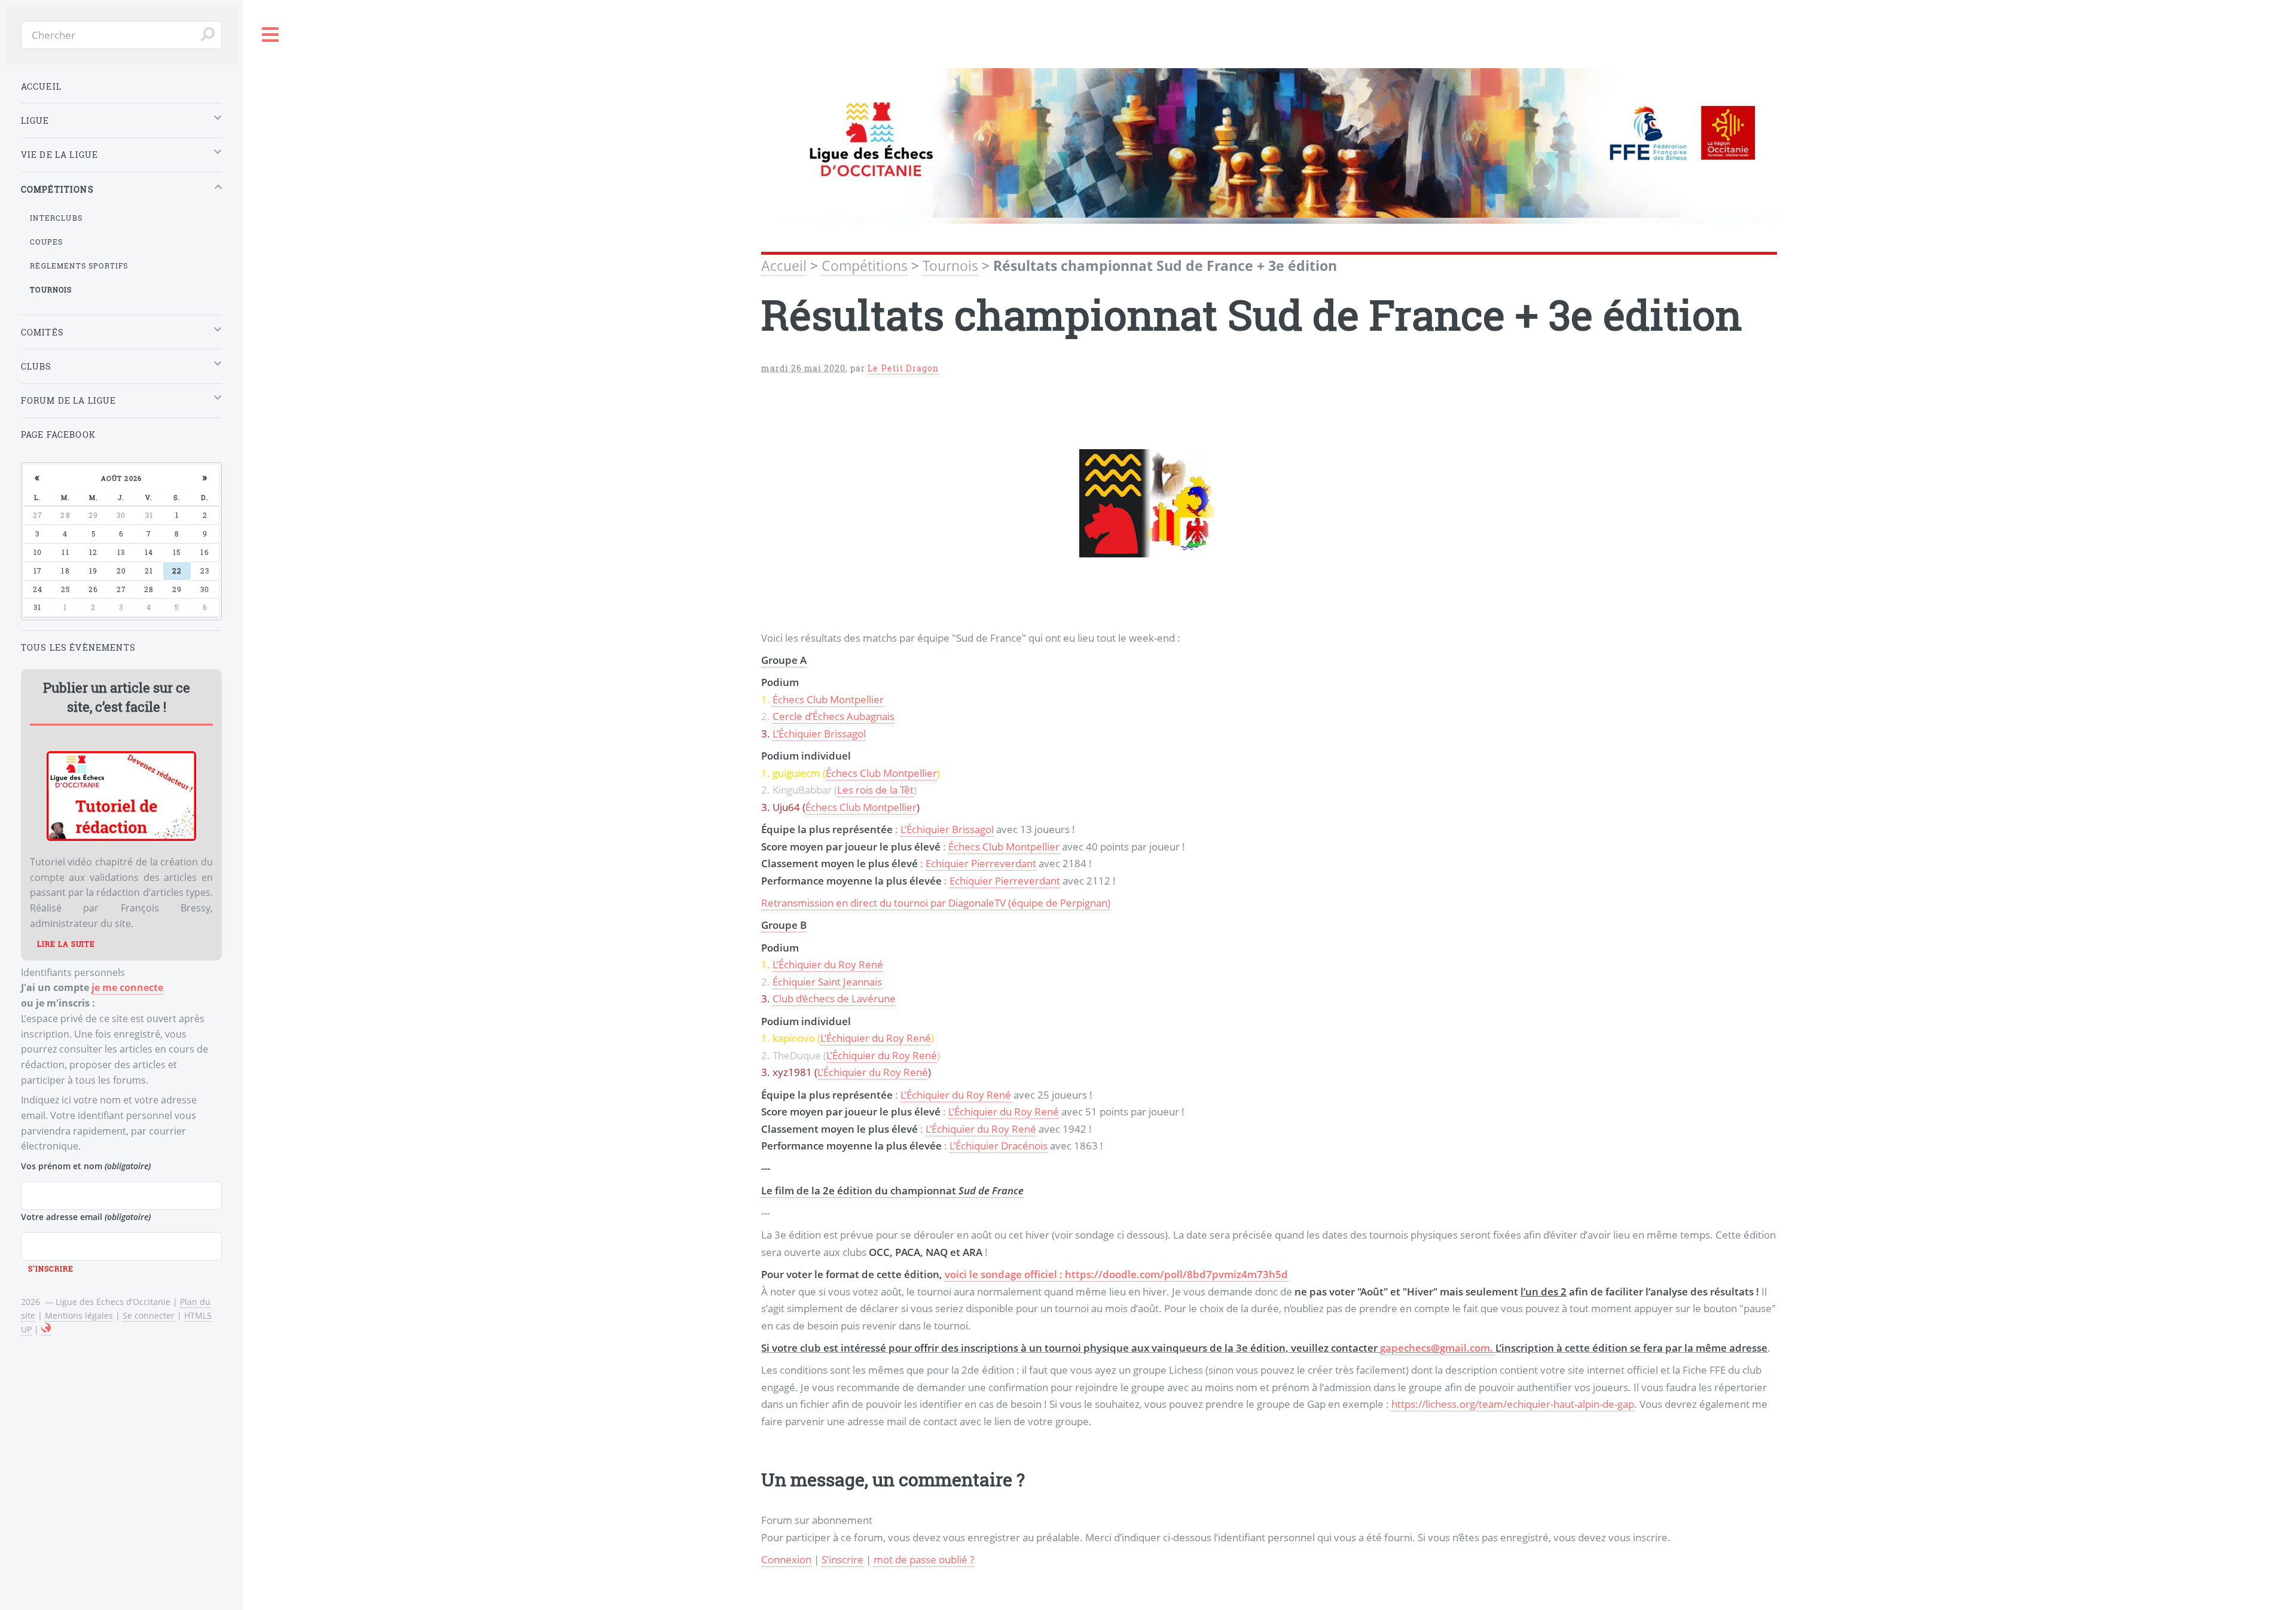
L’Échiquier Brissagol (819, 733)
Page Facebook (58, 434)
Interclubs (56, 218)
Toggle (271, 35)
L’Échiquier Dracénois (999, 1145)
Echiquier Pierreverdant (981, 863)
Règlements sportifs (79, 266)
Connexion (786, 1559)
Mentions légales (79, 1315)
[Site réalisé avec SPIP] (46, 1330)
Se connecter (149, 1315)
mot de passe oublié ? (924, 1559)
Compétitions (865, 266)
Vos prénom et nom (86, 1166)
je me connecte (127, 987)
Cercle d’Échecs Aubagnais (833, 716)
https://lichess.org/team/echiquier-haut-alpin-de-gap (1513, 1404)
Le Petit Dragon (903, 368)
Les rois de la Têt (875, 789)
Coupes (46, 242)
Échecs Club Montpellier (828, 699)
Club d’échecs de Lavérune (834, 998)
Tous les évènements (78, 647)
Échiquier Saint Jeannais (827, 981)
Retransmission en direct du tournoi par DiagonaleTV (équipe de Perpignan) (936, 902)
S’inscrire (842, 1559)
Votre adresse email (86, 1217)
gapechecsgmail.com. (1438, 1347)
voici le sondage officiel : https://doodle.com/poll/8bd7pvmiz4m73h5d (1116, 1274)
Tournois (950, 266)
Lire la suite (66, 944)
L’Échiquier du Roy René (828, 964)
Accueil (784, 266)
